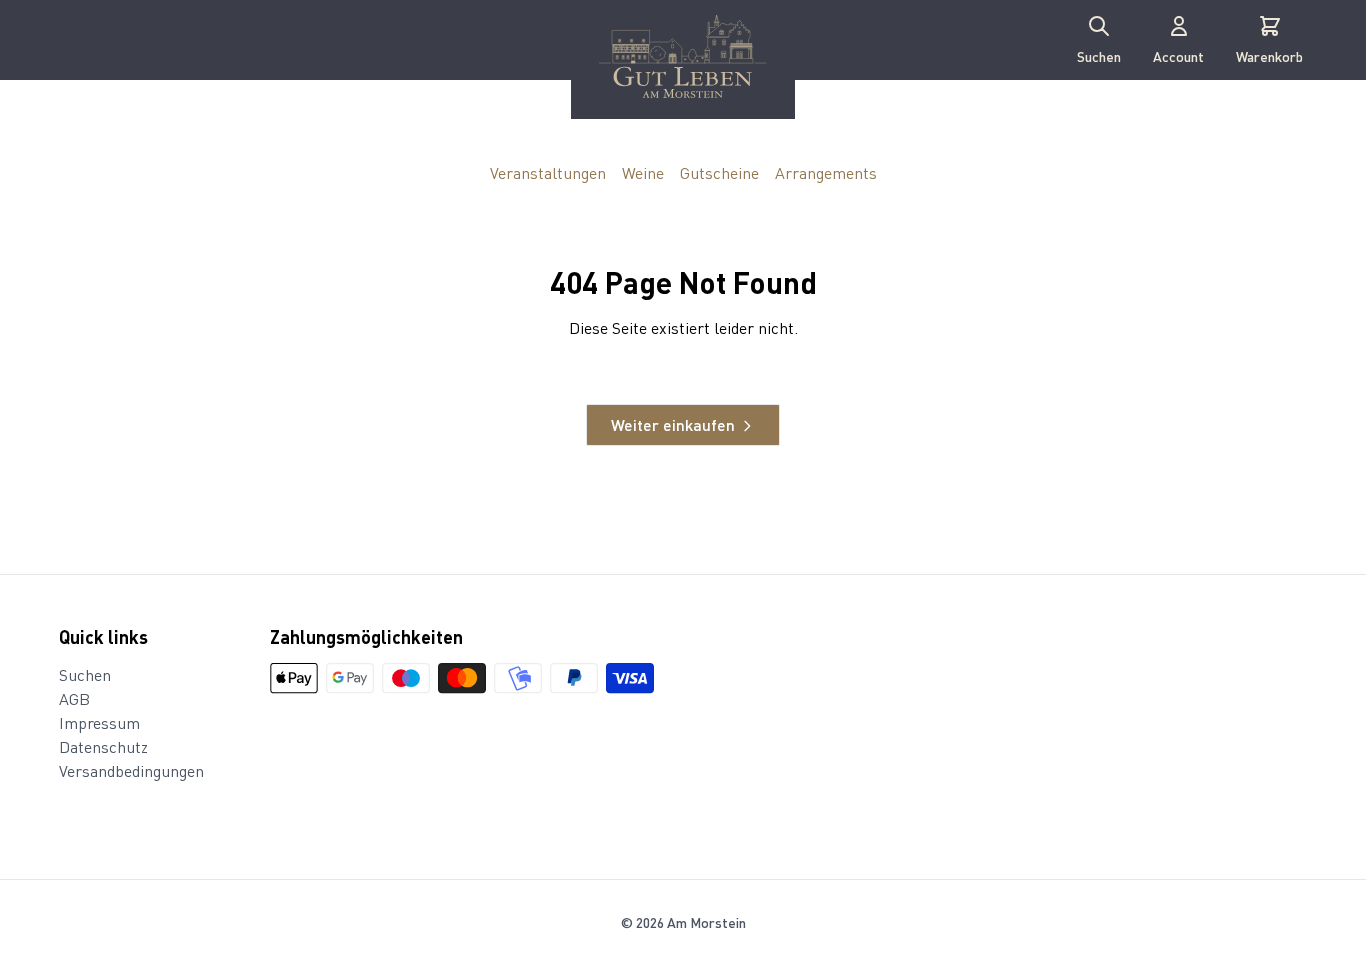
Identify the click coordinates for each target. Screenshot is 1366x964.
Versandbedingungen (131, 770)
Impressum (99, 722)
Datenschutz (103, 746)
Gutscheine (719, 173)
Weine (643, 173)
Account (1178, 56)
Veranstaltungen (548, 173)
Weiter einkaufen (673, 424)
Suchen (1099, 56)
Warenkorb (1269, 56)
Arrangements (826, 173)
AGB (74, 698)
